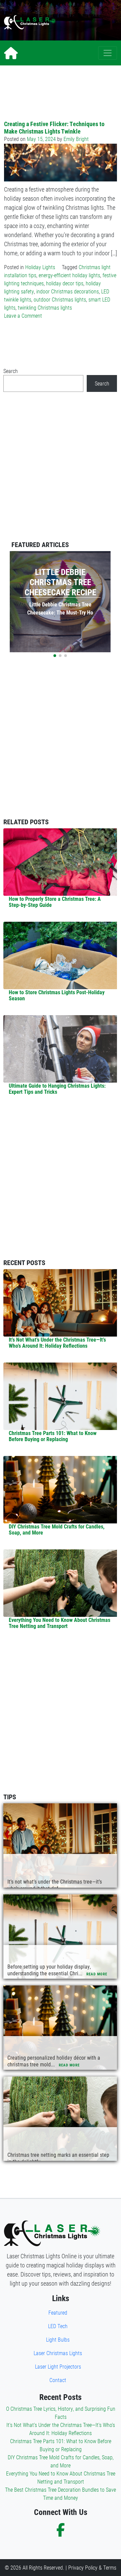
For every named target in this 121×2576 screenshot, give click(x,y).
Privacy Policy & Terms (92, 2567)
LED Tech (58, 2326)
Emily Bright (76, 139)
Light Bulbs (58, 2339)
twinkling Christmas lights (45, 307)
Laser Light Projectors (58, 2366)
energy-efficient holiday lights (69, 275)
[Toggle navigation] (108, 53)
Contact (58, 2380)
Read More (97, 1974)
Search (11, 371)
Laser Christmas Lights (58, 2353)
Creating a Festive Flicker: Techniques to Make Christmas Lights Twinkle (54, 127)
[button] (55, 656)
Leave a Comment (23, 316)
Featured (58, 2312)
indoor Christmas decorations (68, 291)
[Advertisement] (91, 22)
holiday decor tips (65, 283)
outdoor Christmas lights (60, 299)
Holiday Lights (40, 267)
